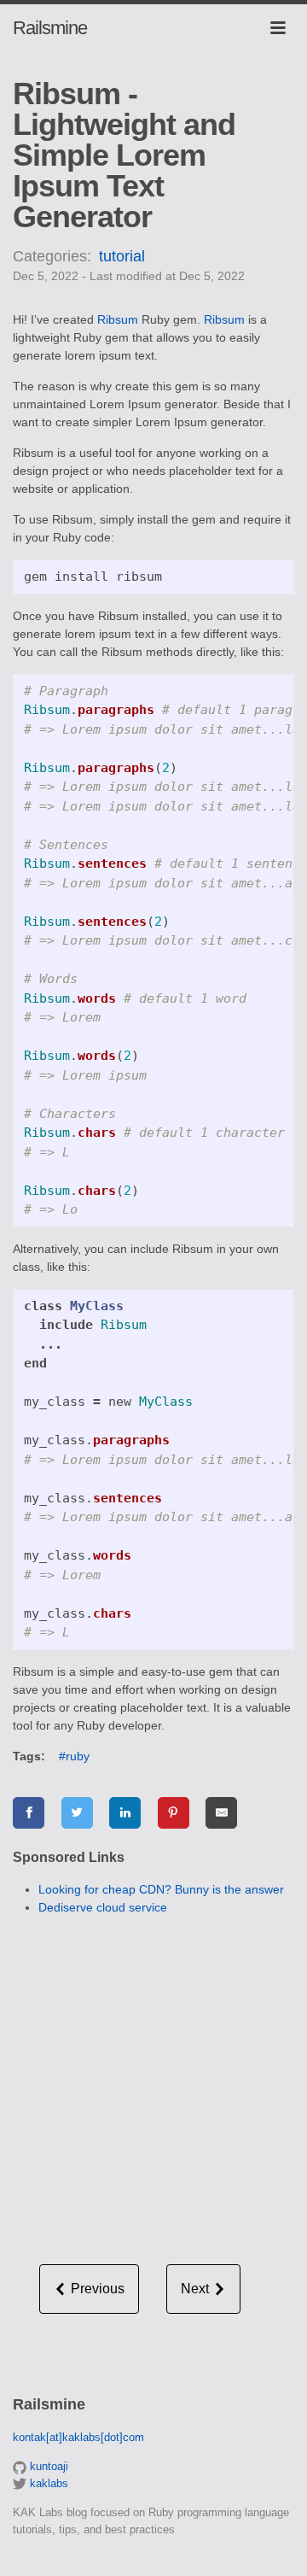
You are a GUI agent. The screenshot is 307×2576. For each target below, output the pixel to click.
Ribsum (118, 319)
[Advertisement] (153, 2083)
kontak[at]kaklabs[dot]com (78, 2437)
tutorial (122, 256)
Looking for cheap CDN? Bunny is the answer (161, 1889)
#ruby (74, 1756)
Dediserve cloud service (103, 1907)
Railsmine (50, 28)
